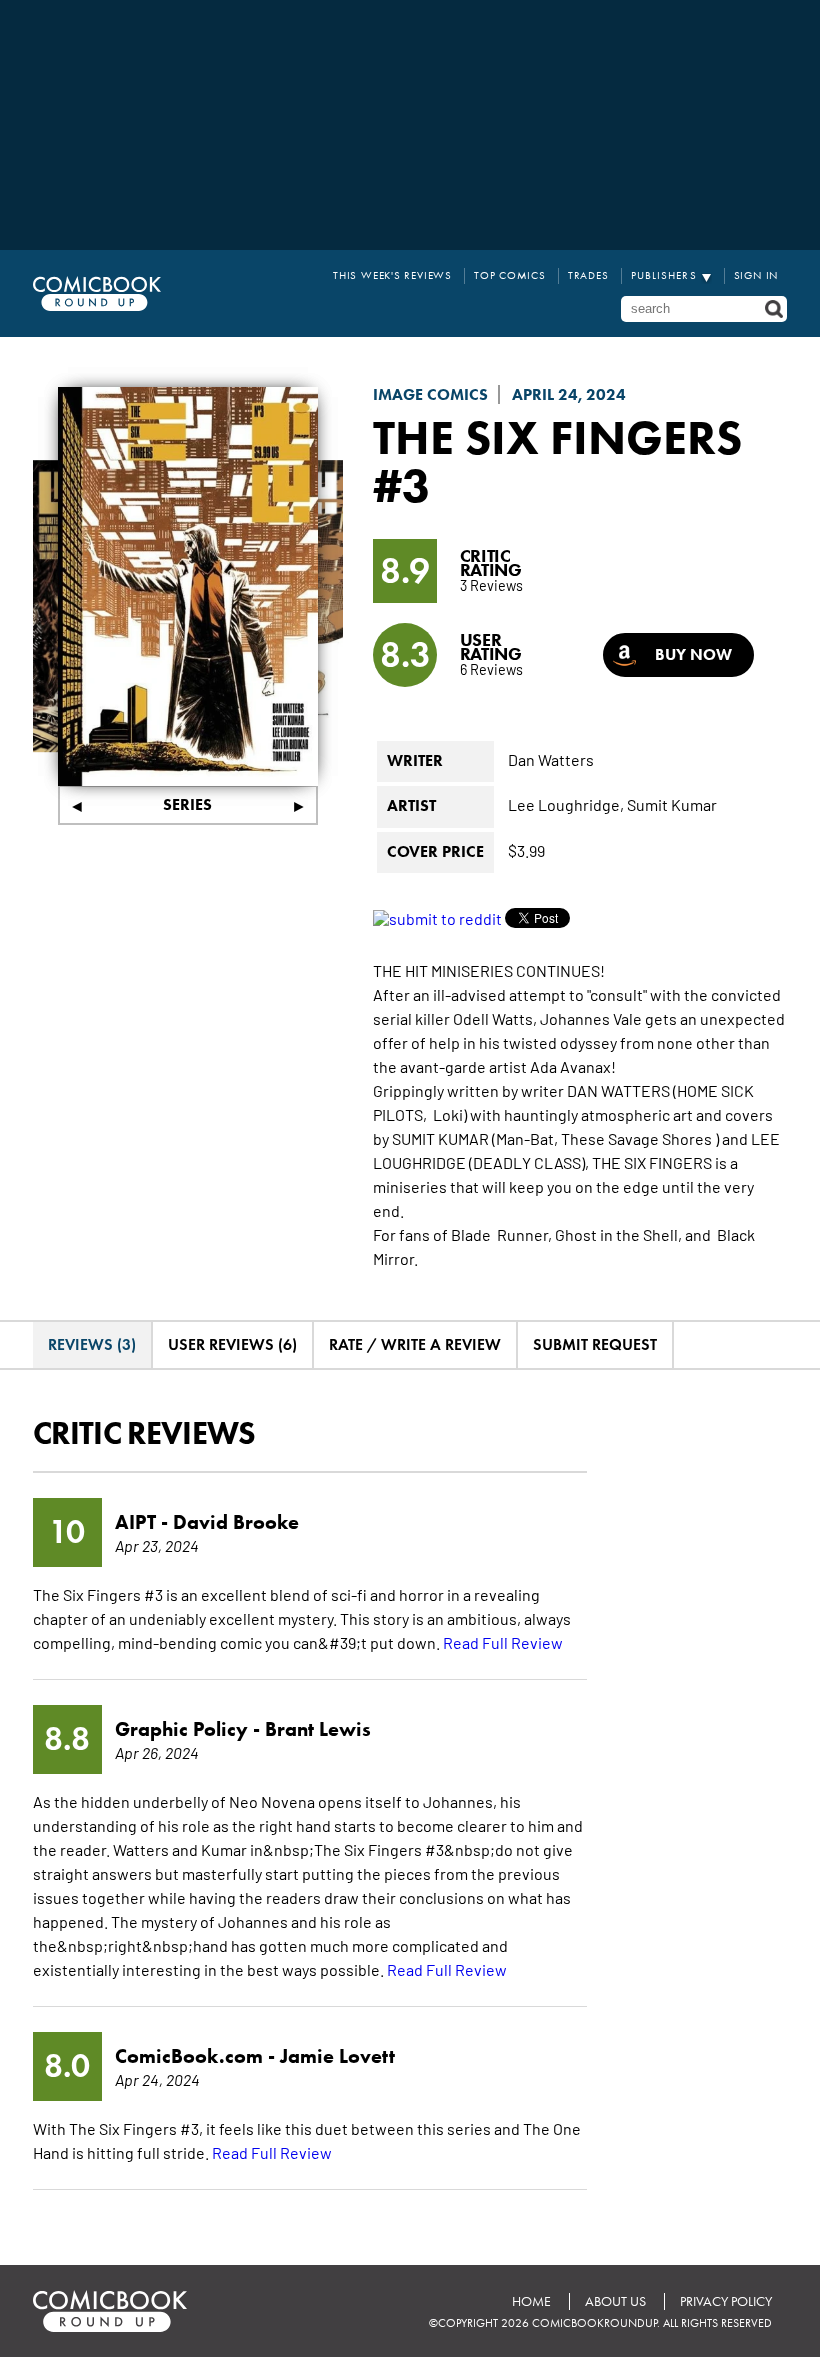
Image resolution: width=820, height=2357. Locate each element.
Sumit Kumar (672, 804)
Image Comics (430, 394)
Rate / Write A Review (415, 1344)
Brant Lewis (318, 1729)
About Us (615, 2301)
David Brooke (236, 1522)
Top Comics (510, 275)
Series (187, 804)
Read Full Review (503, 1642)
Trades (588, 275)
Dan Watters (551, 759)
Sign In (756, 275)
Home (531, 2301)
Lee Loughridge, (566, 804)
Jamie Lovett (337, 2056)
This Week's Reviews (392, 275)
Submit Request (595, 1344)
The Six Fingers (557, 437)
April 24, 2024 (569, 394)
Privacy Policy (726, 2301)
